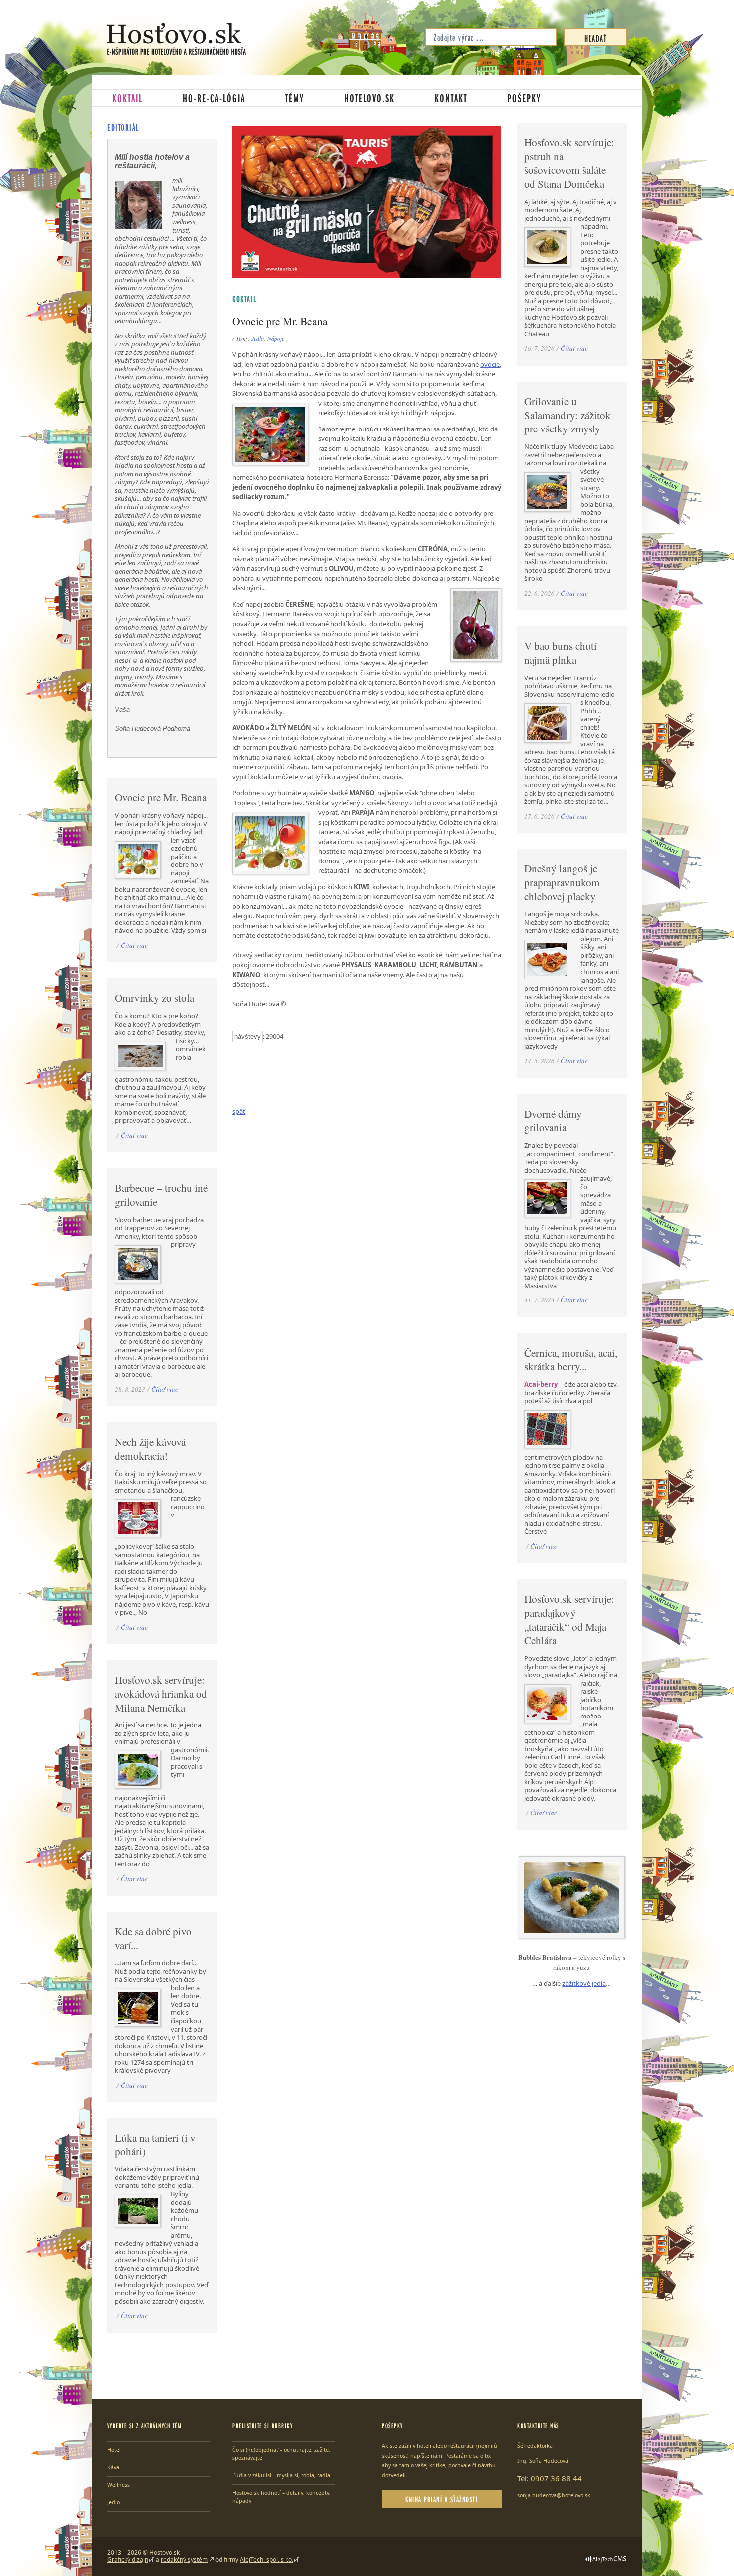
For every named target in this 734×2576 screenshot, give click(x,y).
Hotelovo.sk (369, 98)
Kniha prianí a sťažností (442, 2499)
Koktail (128, 98)
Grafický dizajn (128, 2559)
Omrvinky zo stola (155, 998)
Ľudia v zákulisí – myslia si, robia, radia (281, 2475)
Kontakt (451, 98)
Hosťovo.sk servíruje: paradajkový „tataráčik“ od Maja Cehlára (569, 1619)
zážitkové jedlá (584, 1983)
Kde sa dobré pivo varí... (153, 1938)
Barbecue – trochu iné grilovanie (161, 1195)
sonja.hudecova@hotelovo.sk (554, 2495)
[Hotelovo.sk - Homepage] (176, 39)
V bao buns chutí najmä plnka (560, 653)
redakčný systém (184, 2559)
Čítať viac (134, 945)
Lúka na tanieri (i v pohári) (155, 2145)
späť (239, 1111)
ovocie (490, 364)
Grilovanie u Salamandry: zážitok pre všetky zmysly (567, 415)
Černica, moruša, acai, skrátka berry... (571, 1360)
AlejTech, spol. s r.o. (266, 2559)
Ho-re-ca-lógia (214, 98)
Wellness (119, 2485)
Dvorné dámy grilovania (553, 1121)
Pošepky (524, 98)
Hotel (114, 2450)
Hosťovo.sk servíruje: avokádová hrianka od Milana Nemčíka (161, 1693)
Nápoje (276, 338)
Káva (113, 2467)
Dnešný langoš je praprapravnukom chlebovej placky (562, 882)
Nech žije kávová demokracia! (150, 1449)
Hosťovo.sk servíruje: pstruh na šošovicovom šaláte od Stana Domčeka (569, 163)
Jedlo (257, 338)
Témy (295, 98)
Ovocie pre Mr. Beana (161, 797)
